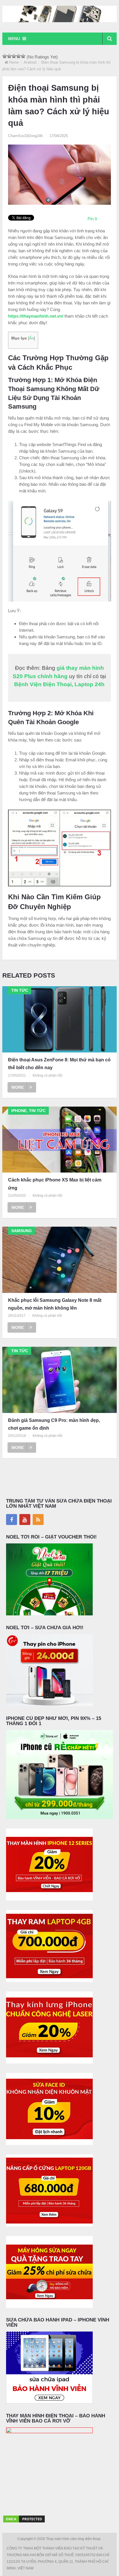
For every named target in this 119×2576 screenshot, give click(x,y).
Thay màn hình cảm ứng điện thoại (74, 2539)
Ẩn (31, 338)
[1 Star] (5, 56)
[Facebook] (12, 1520)
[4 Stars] (18, 56)
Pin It (92, 219)
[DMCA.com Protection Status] (24, 2522)
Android (30, 62)
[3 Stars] (14, 56)
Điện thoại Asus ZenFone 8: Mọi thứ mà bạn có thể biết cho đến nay (59, 1064)
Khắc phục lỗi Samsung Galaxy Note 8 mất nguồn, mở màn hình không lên (55, 1304)
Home (14, 62)
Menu (14, 39)
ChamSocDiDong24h (25, 136)
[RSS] (38, 1520)
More (18, 1087)
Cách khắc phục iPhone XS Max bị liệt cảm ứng (55, 1184)
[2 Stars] (9, 56)
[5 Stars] (23, 56)
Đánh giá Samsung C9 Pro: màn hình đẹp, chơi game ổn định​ (54, 1424)
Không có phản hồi (48, 1075)
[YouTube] (25, 1520)
